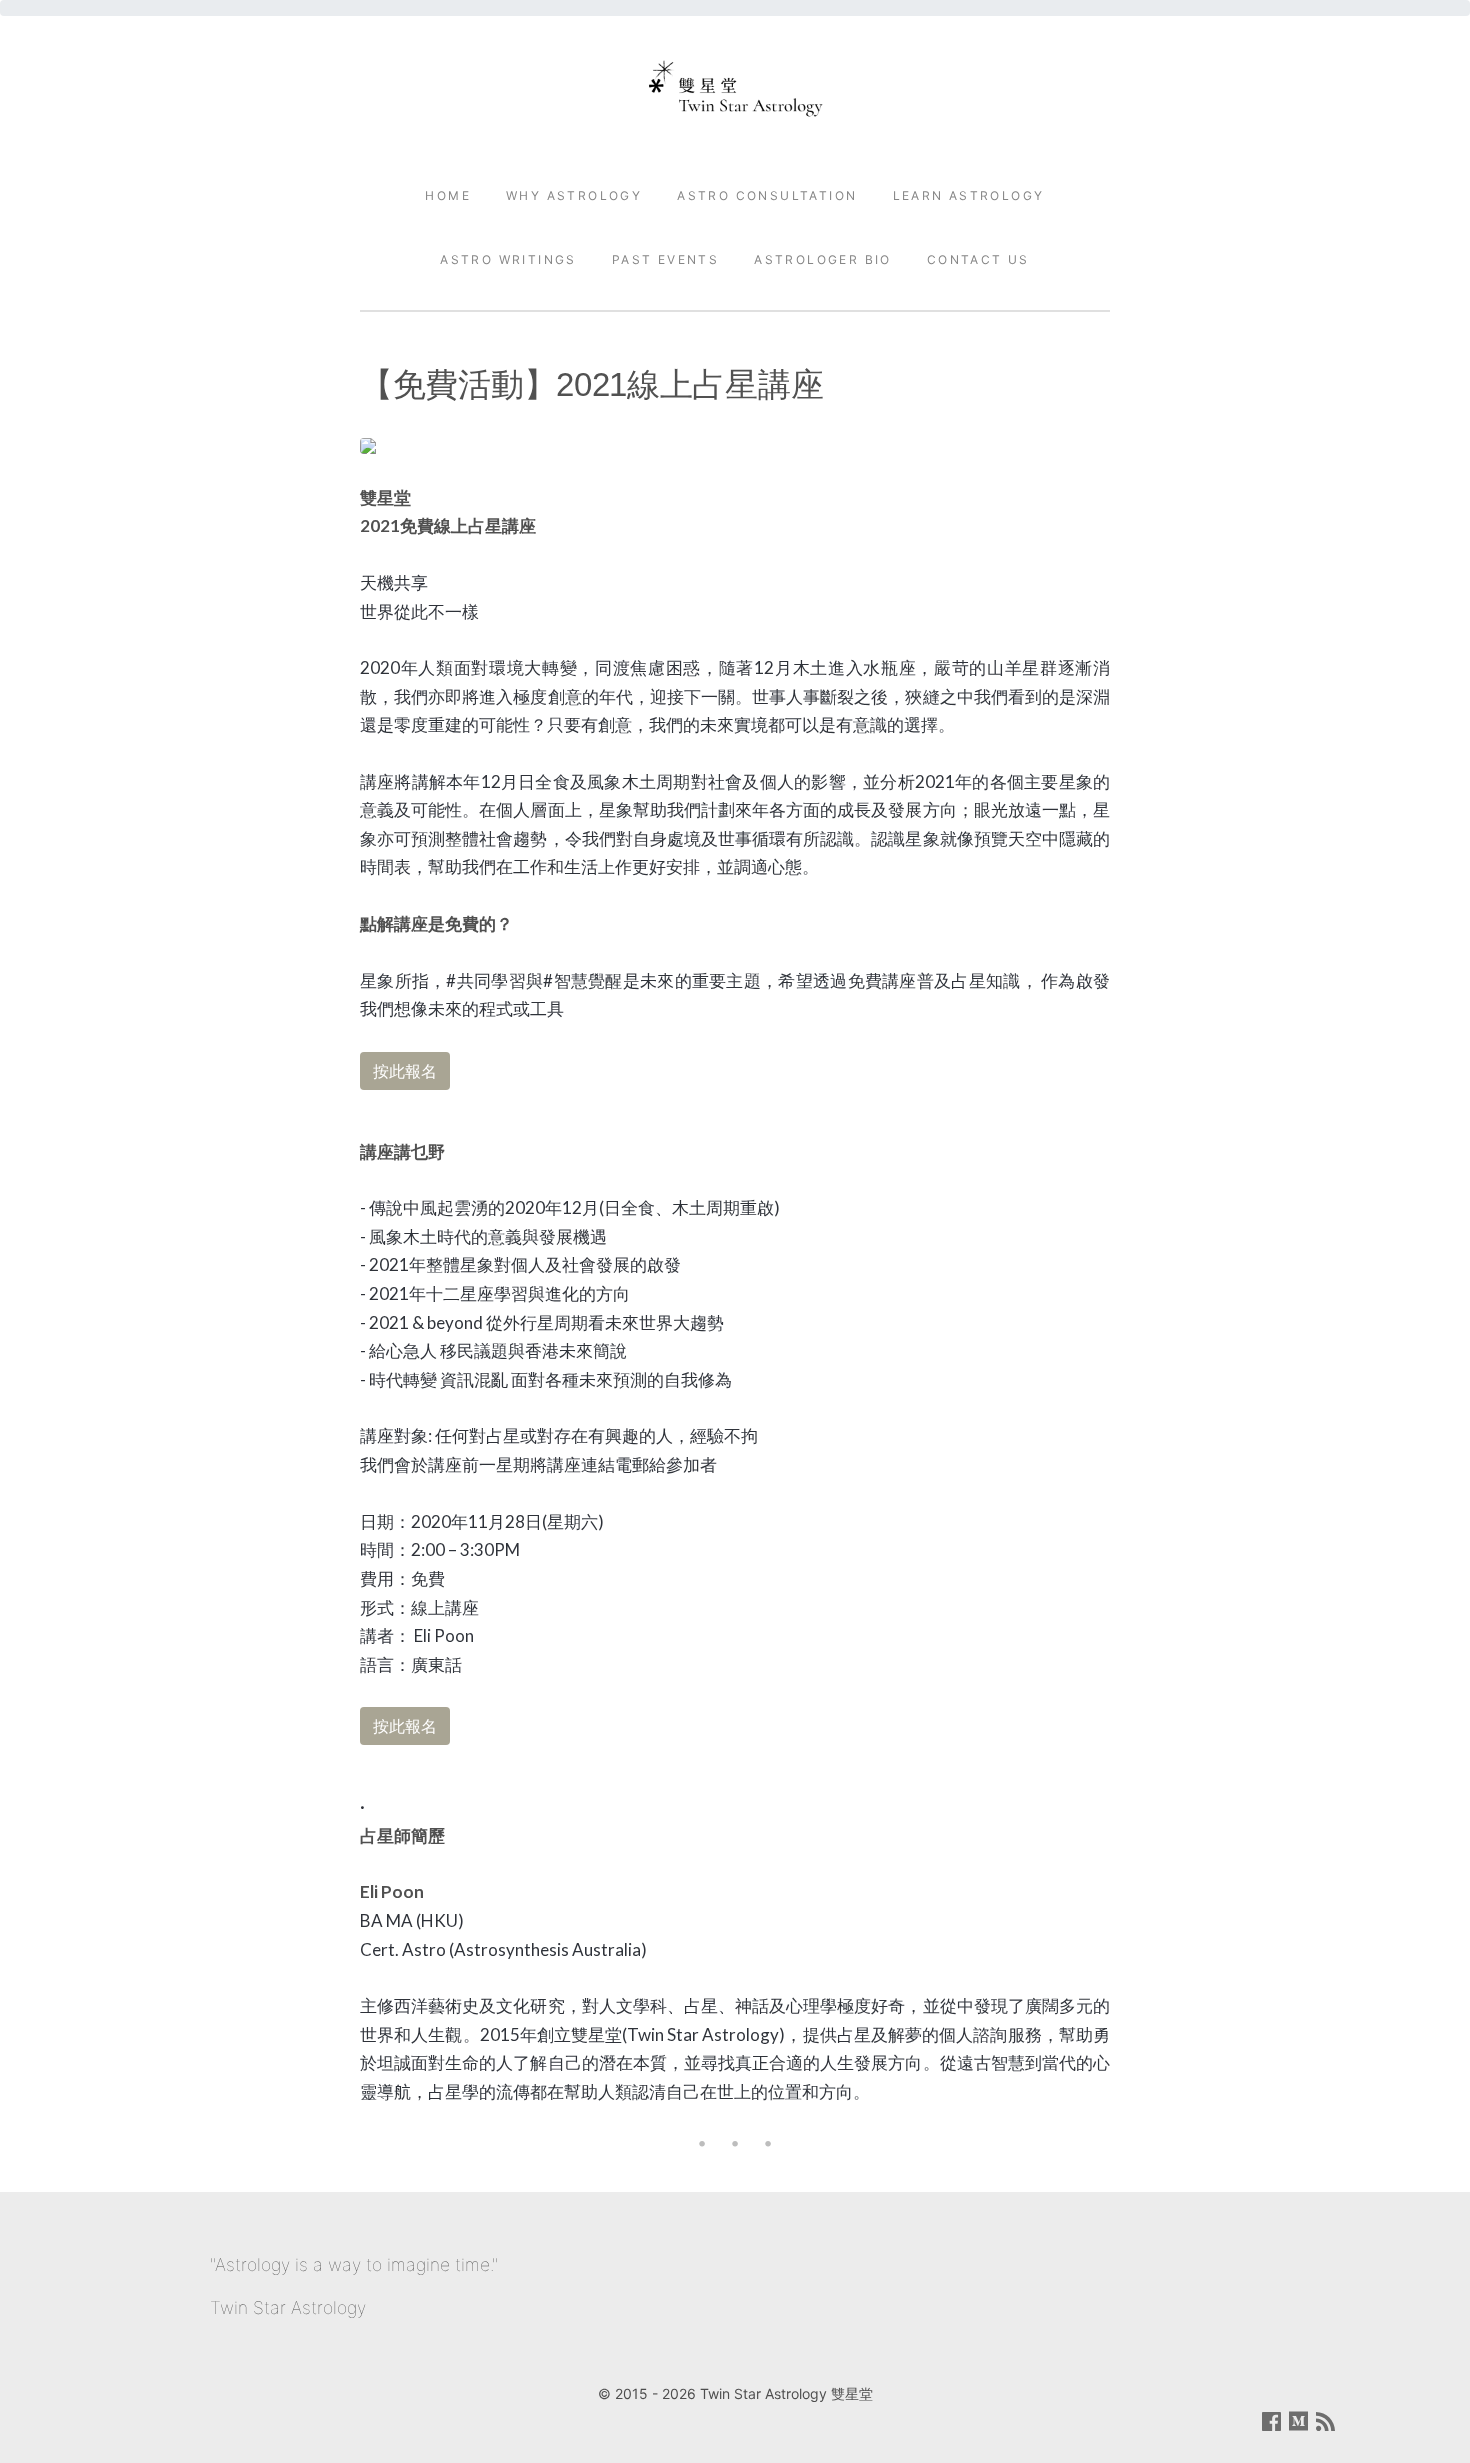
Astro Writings (508, 259)
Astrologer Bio (823, 259)
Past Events (665, 259)
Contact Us (978, 259)
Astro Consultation (767, 195)
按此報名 (405, 1071)
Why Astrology (574, 195)
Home (448, 195)
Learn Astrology (969, 195)
